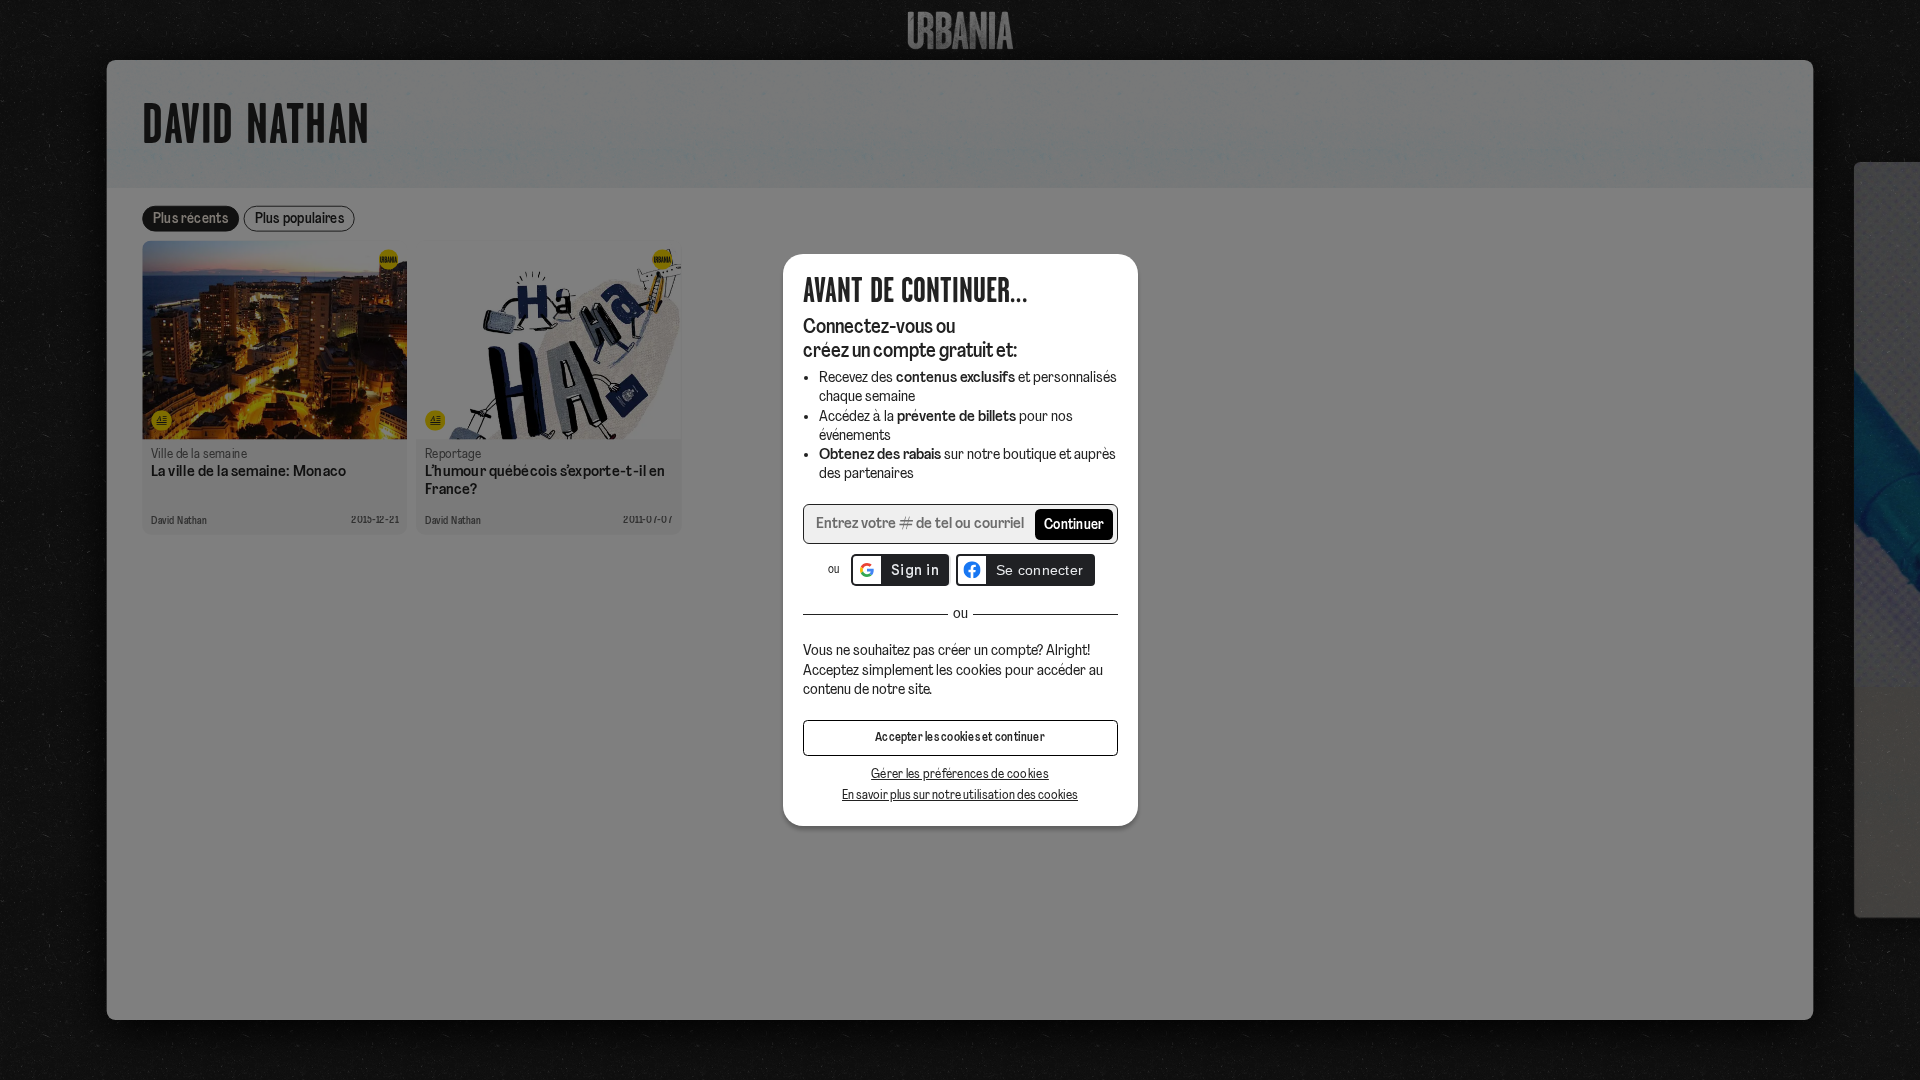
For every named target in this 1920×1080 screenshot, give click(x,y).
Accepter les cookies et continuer (960, 738)
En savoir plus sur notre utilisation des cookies (960, 795)
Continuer (1074, 525)
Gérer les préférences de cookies (960, 774)
